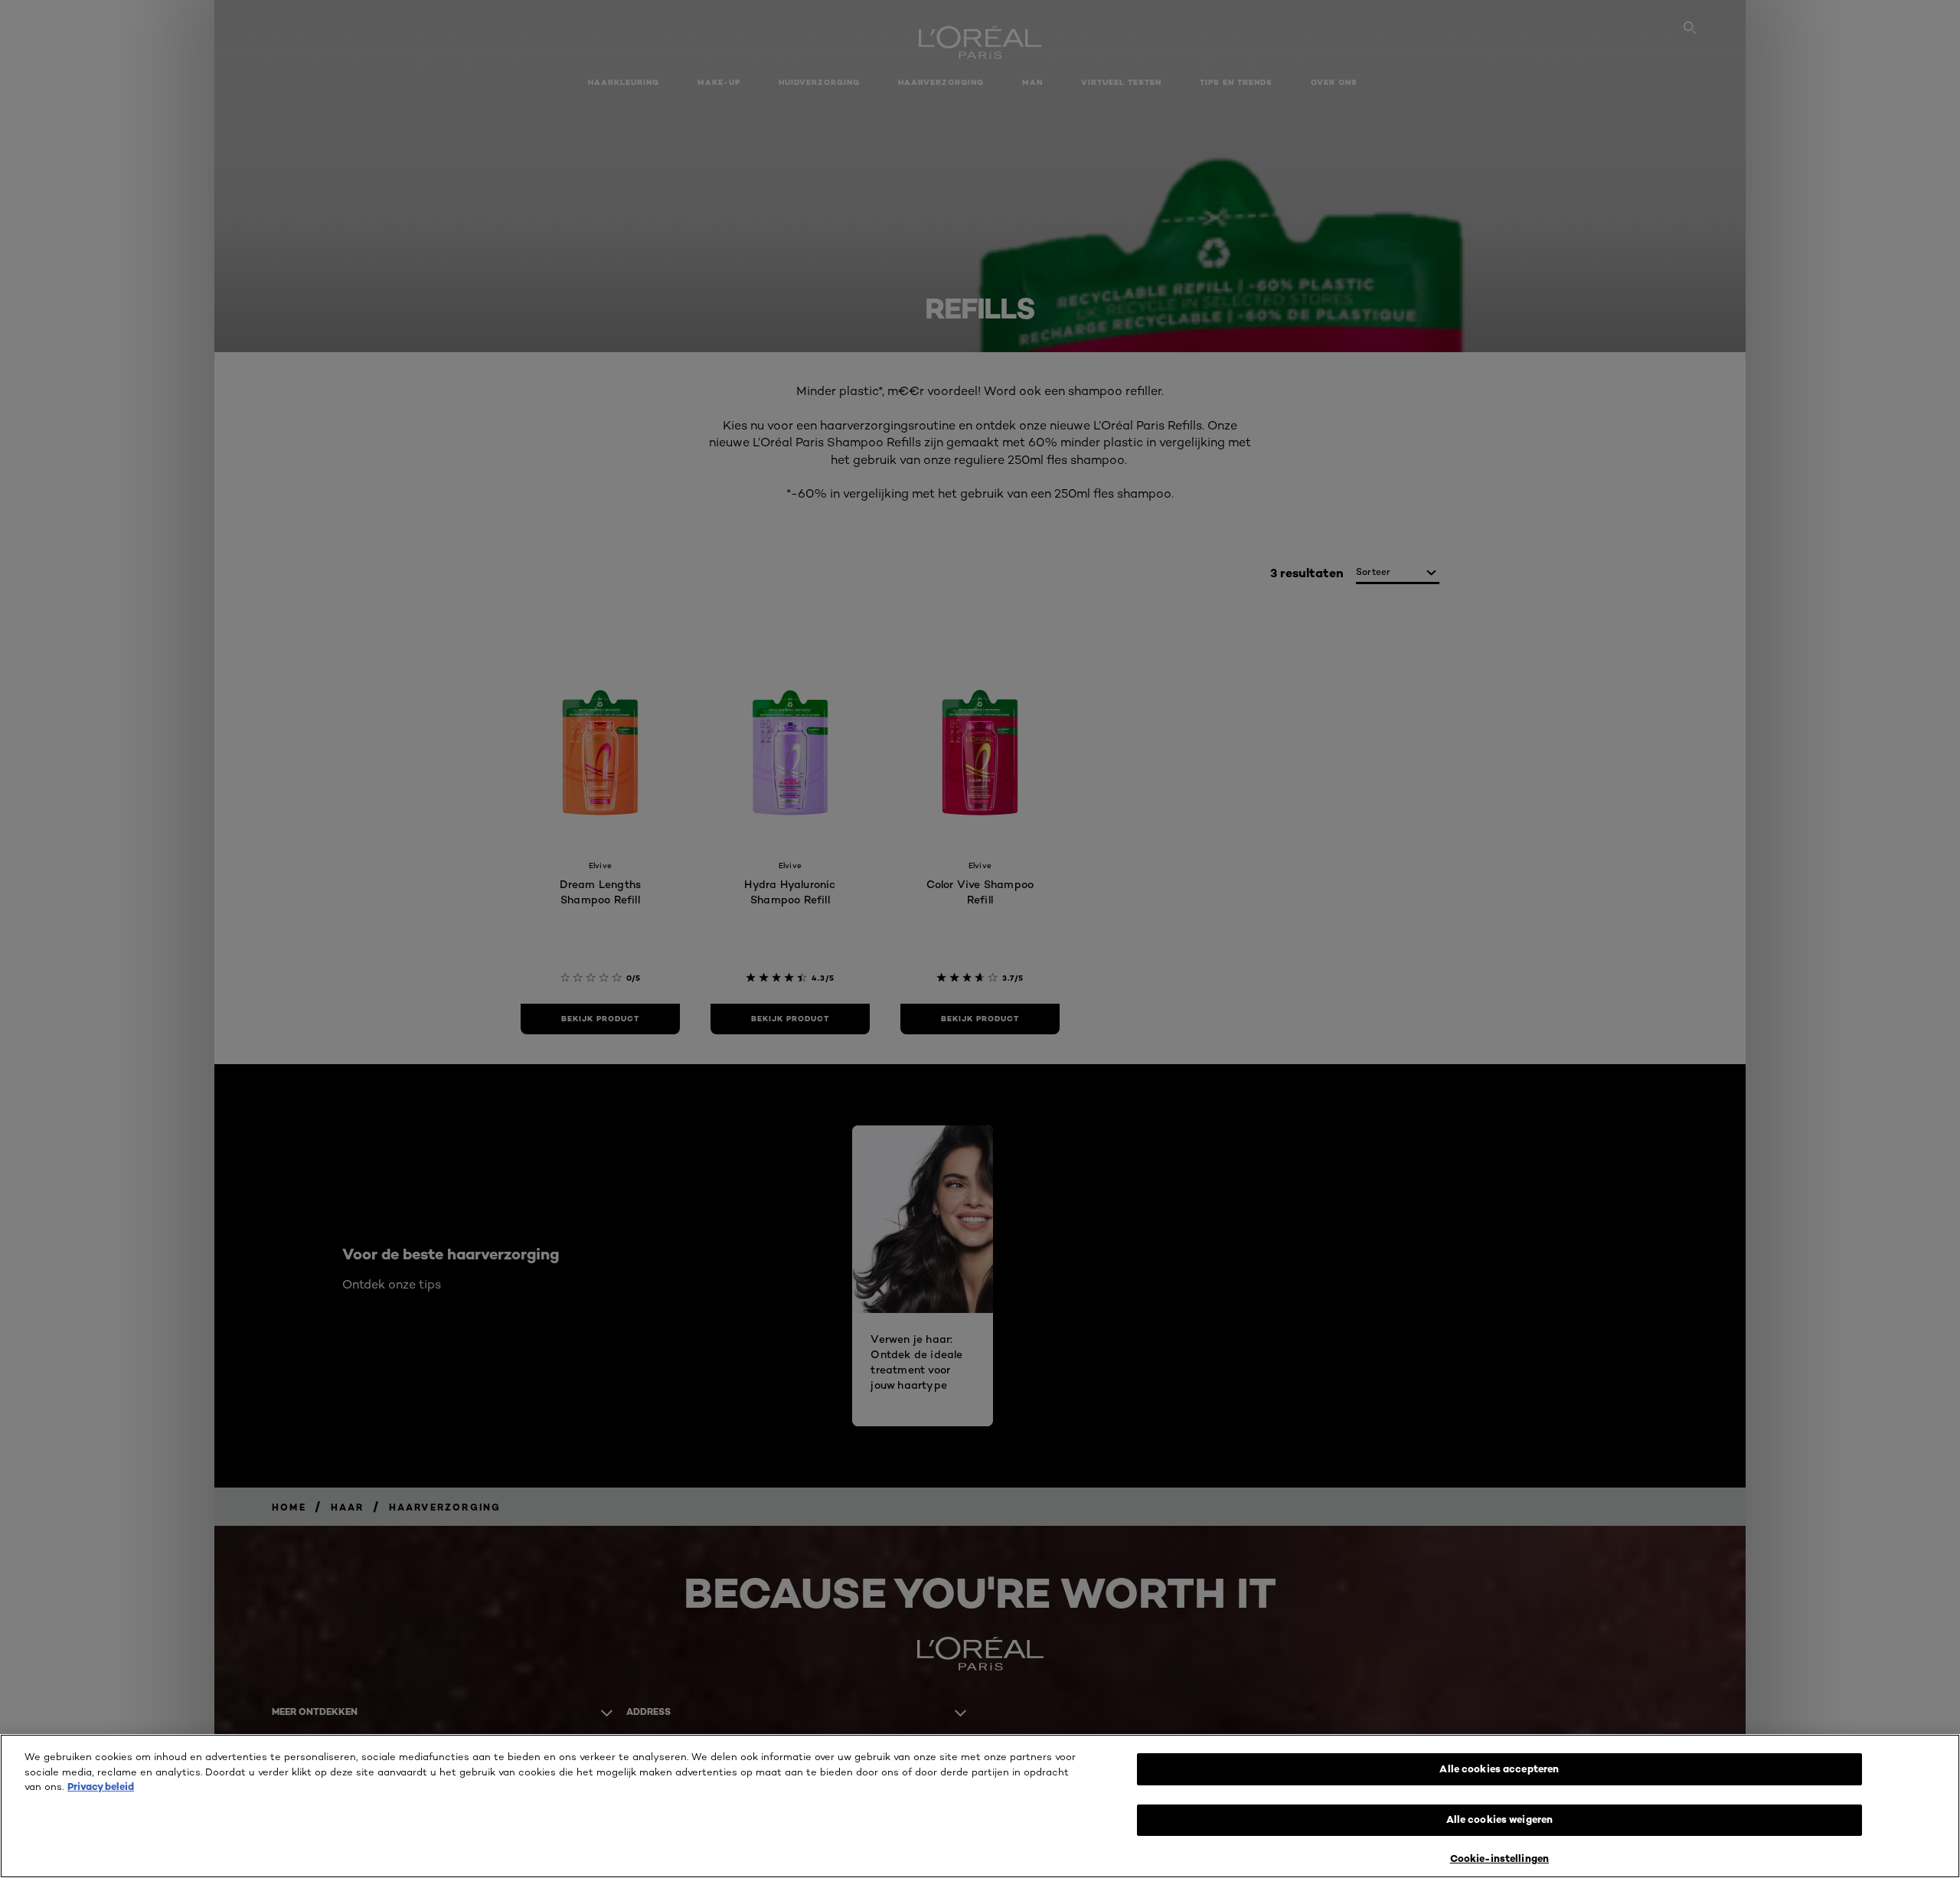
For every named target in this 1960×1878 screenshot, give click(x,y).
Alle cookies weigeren (1500, 1820)
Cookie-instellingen (1499, 1858)
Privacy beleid (101, 1786)
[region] (980, 1806)
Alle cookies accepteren (1499, 1769)
